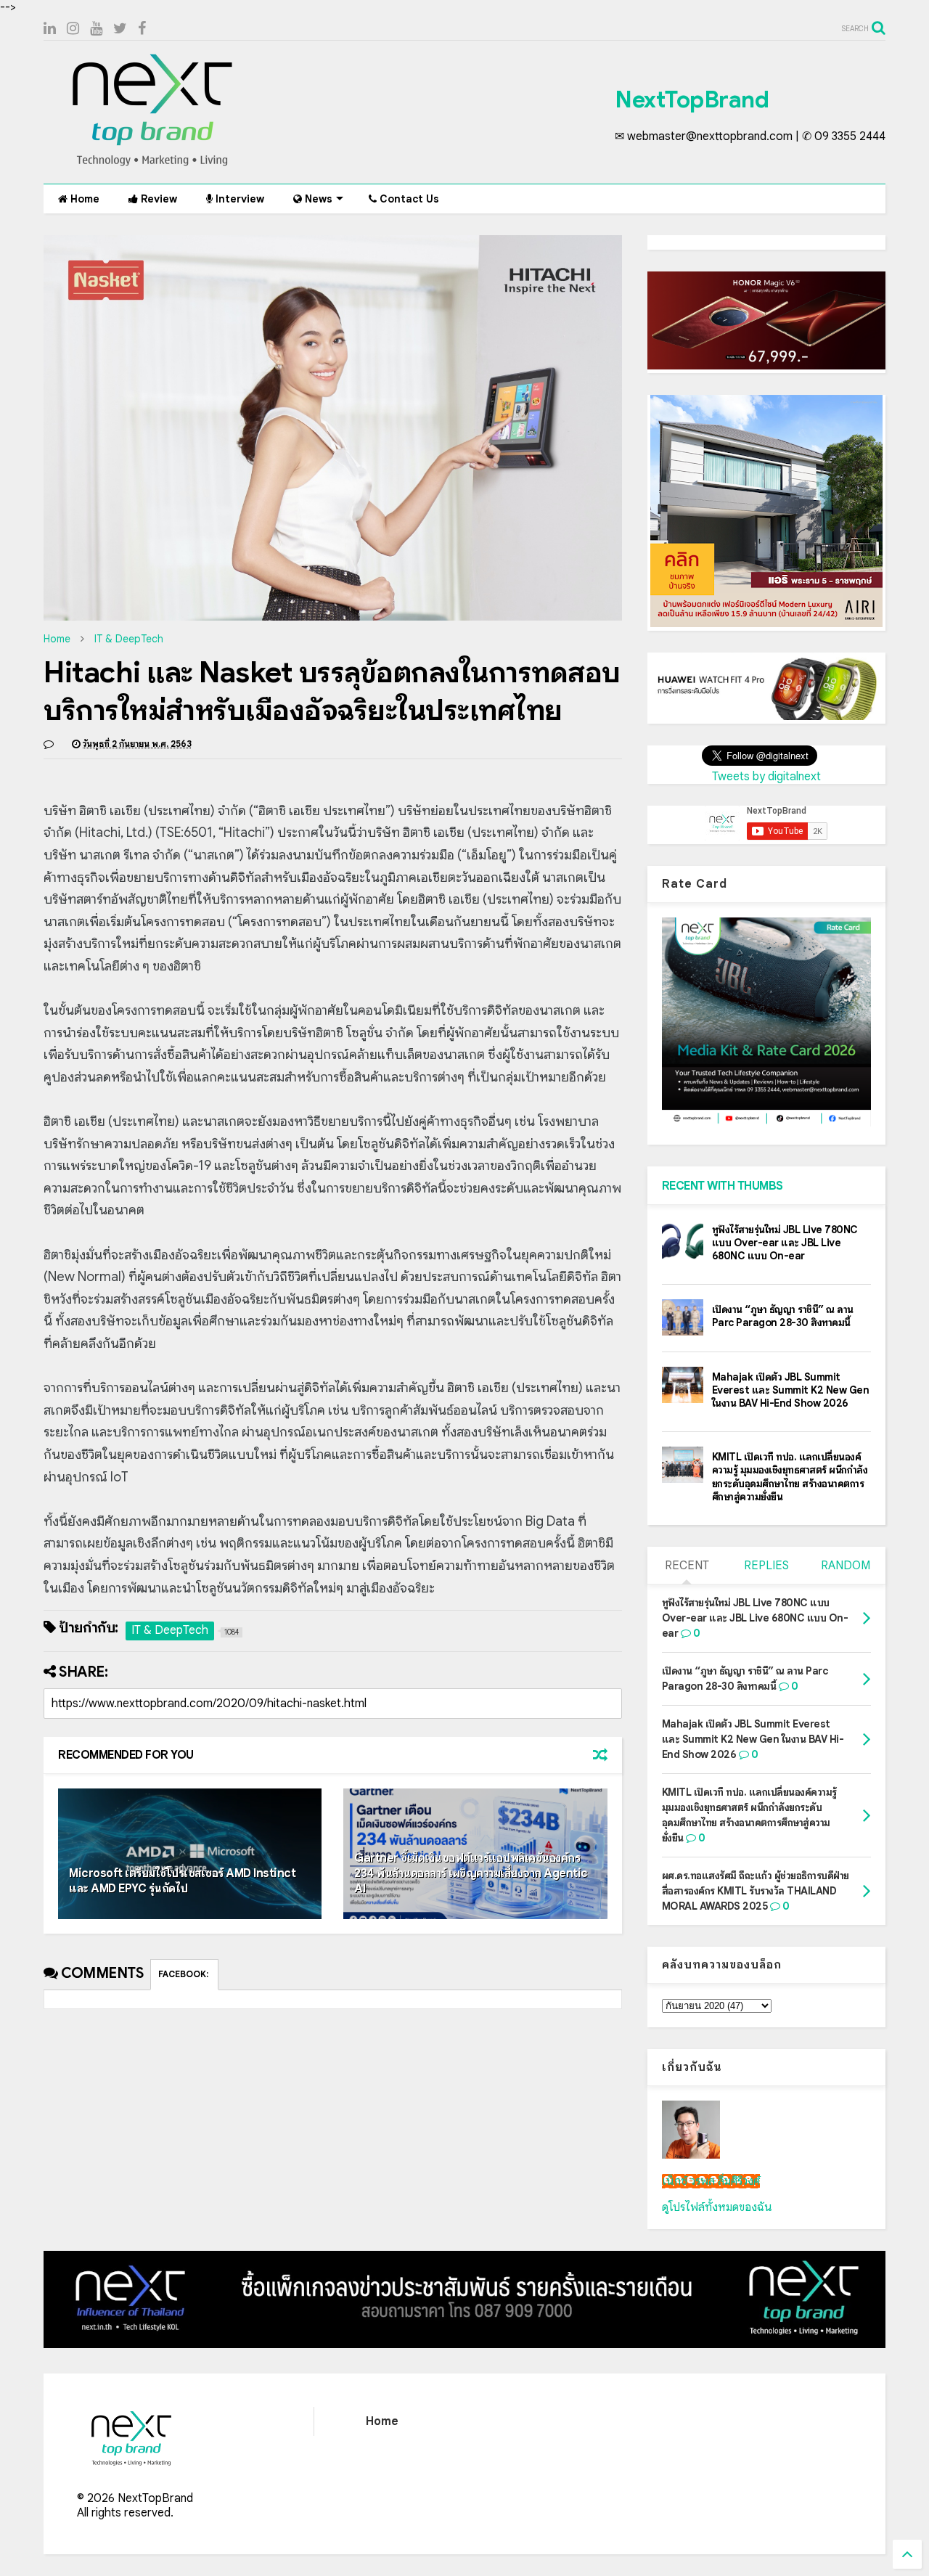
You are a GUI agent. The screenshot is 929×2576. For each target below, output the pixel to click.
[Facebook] (142, 29)
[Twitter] (120, 29)
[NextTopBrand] (152, 165)
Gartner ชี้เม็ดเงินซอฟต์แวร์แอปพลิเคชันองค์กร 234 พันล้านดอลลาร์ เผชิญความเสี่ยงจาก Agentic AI (471, 1873)
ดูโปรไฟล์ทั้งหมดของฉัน (717, 2207)
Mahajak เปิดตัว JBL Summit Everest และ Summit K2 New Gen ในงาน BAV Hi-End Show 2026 (791, 1390)
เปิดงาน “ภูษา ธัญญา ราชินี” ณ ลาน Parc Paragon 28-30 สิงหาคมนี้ (783, 1316)
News (317, 199)
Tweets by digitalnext (766, 777)
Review (157, 199)
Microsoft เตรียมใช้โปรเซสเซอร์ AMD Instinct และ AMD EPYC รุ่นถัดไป (182, 1881)
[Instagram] (73, 29)
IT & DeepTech (129, 639)
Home (83, 199)
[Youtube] (96, 29)
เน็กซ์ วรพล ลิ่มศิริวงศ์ (711, 2181)
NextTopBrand (692, 99)
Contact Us (408, 199)
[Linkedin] (50, 29)
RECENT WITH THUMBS (723, 1186)
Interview (238, 199)
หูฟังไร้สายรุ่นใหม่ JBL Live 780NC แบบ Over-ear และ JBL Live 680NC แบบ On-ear (785, 1243)
